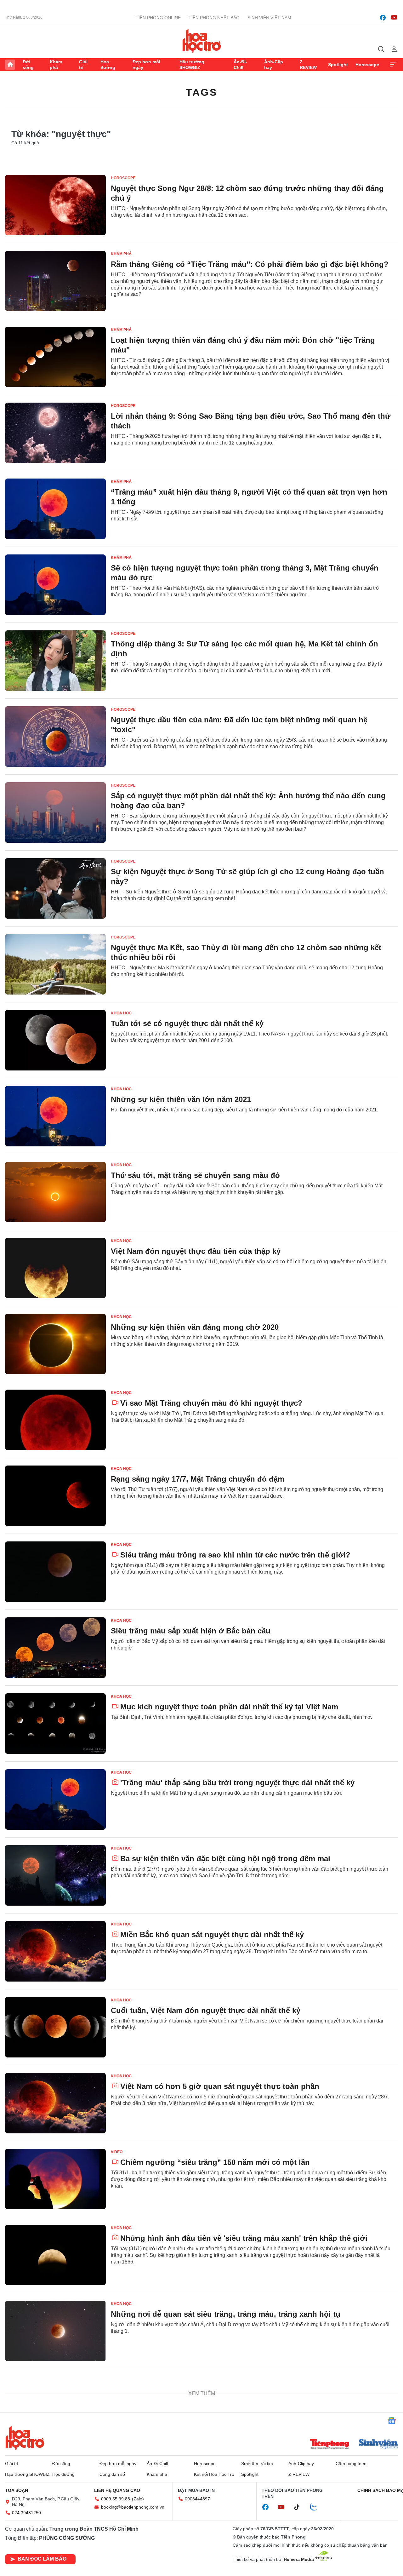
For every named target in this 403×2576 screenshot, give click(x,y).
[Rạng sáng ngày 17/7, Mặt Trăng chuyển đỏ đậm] (55, 1496)
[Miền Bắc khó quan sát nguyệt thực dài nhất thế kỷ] (55, 1951)
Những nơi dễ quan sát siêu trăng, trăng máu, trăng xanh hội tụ (226, 2314)
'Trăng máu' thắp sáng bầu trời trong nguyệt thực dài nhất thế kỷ (237, 1783)
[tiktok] (300, 2507)
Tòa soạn (17, 2490)
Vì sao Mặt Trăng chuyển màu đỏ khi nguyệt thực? (211, 1403)
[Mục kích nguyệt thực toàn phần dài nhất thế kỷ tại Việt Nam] (55, 1724)
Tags (201, 92)
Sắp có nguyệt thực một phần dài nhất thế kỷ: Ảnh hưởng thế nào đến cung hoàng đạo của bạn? (248, 800)
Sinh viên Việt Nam (269, 18)
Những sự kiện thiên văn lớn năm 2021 (181, 1099)
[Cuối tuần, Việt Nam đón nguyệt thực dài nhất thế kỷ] (55, 2027)
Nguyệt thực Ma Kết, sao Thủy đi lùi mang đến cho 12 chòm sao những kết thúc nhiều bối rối (246, 952)
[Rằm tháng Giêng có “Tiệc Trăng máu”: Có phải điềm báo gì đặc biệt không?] (55, 281)
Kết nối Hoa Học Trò (214, 2474)
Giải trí (83, 65)
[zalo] (317, 2507)
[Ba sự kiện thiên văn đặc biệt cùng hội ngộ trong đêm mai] (55, 1875)
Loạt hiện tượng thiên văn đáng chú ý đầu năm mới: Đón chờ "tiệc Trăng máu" (243, 345)
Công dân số (112, 2474)
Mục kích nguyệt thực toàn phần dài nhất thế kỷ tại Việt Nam (229, 1707)
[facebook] (383, 18)
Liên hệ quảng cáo (117, 2490)
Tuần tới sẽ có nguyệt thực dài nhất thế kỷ (187, 1023)
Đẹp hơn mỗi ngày (146, 65)
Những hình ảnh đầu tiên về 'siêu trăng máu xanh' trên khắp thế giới (244, 2238)
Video (117, 2152)
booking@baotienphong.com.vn (133, 2507)
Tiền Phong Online (158, 18)
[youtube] (394, 18)
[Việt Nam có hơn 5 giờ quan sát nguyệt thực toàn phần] (55, 2103)
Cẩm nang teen (351, 2464)
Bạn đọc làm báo (42, 2559)
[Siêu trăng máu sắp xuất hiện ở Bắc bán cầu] (55, 1648)
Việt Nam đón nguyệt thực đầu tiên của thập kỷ (196, 1251)
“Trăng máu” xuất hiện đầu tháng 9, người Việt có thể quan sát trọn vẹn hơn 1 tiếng (249, 497)
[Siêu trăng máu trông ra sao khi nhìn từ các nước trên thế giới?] (55, 1572)
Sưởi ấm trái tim (257, 2464)
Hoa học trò (25, 2438)
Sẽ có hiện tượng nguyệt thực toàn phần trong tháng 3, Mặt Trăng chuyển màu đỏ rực (245, 573)
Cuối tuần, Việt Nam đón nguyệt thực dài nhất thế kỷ (206, 2010)
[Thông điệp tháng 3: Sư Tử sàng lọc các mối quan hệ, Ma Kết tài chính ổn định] (55, 661)
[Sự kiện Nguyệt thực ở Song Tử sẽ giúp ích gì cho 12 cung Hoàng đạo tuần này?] (55, 888)
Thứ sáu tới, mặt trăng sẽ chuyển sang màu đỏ (195, 1175)
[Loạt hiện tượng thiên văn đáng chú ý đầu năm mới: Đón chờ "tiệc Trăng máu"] (55, 357)
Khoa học (121, 1013)
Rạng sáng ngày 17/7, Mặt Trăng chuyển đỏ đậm (198, 1479)
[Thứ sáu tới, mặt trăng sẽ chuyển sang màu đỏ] (55, 1192)
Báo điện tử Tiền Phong (202, 41)
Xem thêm (393, 65)
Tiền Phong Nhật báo (214, 18)
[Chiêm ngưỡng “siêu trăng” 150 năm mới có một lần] (55, 2179)
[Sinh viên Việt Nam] (378, 2445)
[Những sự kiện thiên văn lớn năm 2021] (55, 1116)
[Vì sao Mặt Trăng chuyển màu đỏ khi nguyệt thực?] (55, 1420)
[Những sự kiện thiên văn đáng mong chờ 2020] (55, 1344)
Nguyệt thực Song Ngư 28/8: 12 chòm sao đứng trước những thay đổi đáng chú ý (247, 193)
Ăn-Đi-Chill (240, 65)
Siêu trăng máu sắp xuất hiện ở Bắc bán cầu (191, 1631)
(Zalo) (138, 2499)
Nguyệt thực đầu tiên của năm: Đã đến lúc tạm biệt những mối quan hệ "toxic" (239, 725)
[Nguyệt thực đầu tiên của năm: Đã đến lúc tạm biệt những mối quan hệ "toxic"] (55, 737)
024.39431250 (26, 2513)
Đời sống (28, 65)
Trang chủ (10, 65)
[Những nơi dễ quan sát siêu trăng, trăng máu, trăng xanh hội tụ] (55, 2331)
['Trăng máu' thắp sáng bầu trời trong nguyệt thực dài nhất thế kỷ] (55, 1799)
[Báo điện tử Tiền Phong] (329, 2445)
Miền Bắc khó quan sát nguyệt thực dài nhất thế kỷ (212, 1934)
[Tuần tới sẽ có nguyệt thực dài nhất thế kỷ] (55, 1040)
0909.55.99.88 (116, 2499)
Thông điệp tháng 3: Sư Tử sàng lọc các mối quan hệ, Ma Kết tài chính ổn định (244, 649)
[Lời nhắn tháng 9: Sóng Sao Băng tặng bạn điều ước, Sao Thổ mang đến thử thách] (55, 433)
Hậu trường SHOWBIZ (192, 65)
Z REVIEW (308, 65)
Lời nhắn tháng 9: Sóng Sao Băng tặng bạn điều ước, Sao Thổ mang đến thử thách (251, 421)
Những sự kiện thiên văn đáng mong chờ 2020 (195, 1327)
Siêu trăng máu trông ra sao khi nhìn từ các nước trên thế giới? (235, 1555)
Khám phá (56, 65)
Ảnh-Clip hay (274, 65)
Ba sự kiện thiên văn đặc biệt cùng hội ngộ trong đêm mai (225, 1859)
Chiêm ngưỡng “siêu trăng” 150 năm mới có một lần (215, 2162)
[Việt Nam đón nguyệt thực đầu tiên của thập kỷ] (55, 1268)
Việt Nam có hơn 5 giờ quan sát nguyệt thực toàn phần (220, 2086)
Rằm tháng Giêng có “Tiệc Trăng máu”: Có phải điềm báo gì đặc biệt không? (250, 264)
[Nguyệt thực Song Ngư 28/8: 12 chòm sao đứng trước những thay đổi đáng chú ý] (55, 205)
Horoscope (367, 65)
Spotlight (338, 65)
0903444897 (197, 2499)
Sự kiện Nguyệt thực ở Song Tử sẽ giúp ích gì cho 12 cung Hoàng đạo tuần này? (247, 876)
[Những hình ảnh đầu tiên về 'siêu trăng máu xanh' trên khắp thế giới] (55, 2255)
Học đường (108, 65)
